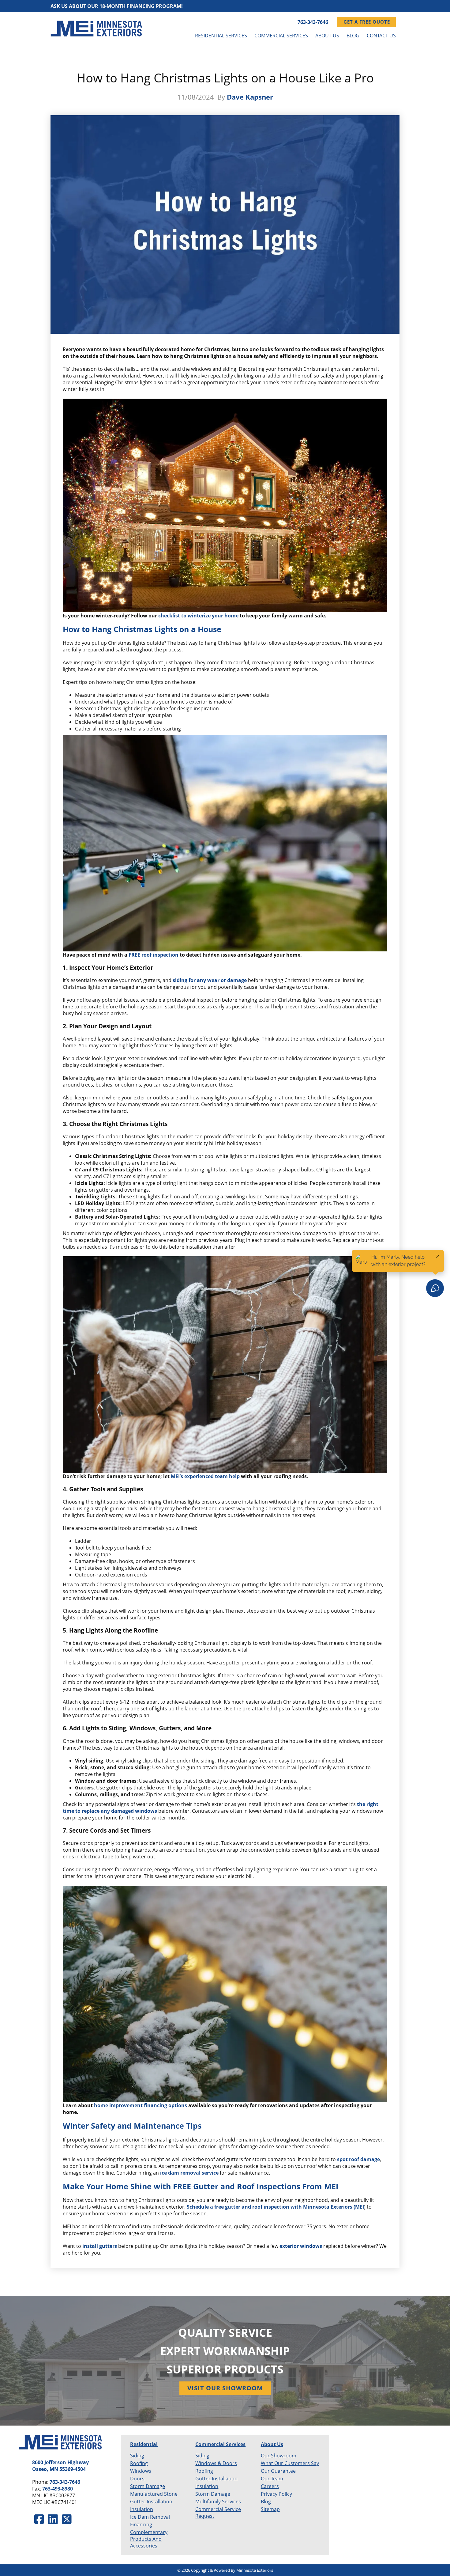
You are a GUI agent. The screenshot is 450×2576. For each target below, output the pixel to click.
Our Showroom (279, 2456)
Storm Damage (148, 2486)
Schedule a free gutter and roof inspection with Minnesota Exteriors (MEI (275, 2207)
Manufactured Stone (154, 2494)
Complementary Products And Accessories (149, 2539)
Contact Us (381, 36)
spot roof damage (358, 2159)
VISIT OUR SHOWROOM (225, 2388)
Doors (137, 2479)
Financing (141, 2525)
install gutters (100, 2246)
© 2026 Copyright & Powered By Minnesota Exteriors (225, 2570)
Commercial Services (281, 36)
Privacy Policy (276, 2494)
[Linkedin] (53, 2519)
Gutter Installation (151, 2502)
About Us (327, 36)
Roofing (139, 2463)
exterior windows (301, 2246)
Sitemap (270, 2509)
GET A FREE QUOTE (367, 22)
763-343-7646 (313, 22)
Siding (137, 2456)
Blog (353, 36)
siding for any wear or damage (210, 980)
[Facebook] (39, 2519)
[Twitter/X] (67, 2519)
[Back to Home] (96, 29)
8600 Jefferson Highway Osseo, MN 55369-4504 (60, 2466)
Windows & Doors (216, 2463)
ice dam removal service (189, 2173)
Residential (144, 2444)
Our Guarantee (278, 2471)
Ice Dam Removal (150, 2517)
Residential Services (221, 36)
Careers (270, 2486)
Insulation (142, 2509)
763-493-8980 (58, 2489)
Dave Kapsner (250, 97)
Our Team (272, 2479)
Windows (141, 2471)
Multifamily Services (218, 2502)
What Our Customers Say (290, 2463)
